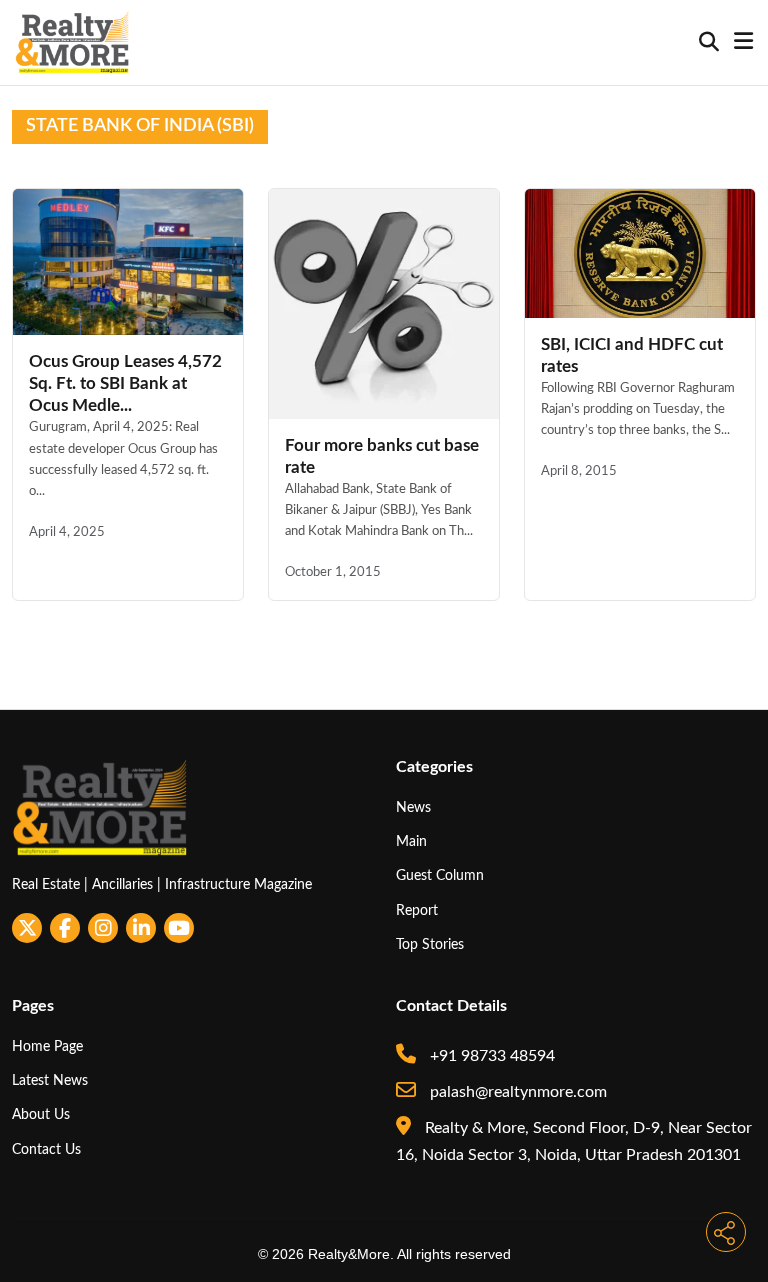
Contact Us (46, 1149)
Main (411, 841)
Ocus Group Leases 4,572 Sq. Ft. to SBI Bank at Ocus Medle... (125, 383)
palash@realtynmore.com (516, 1092)
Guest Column (440, 875)
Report (417, 910)
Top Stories (430, 944)
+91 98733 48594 (490, 1056)
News (413, 807)
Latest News (50, 1080)
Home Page (47, 1046)
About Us (41, 1114)
